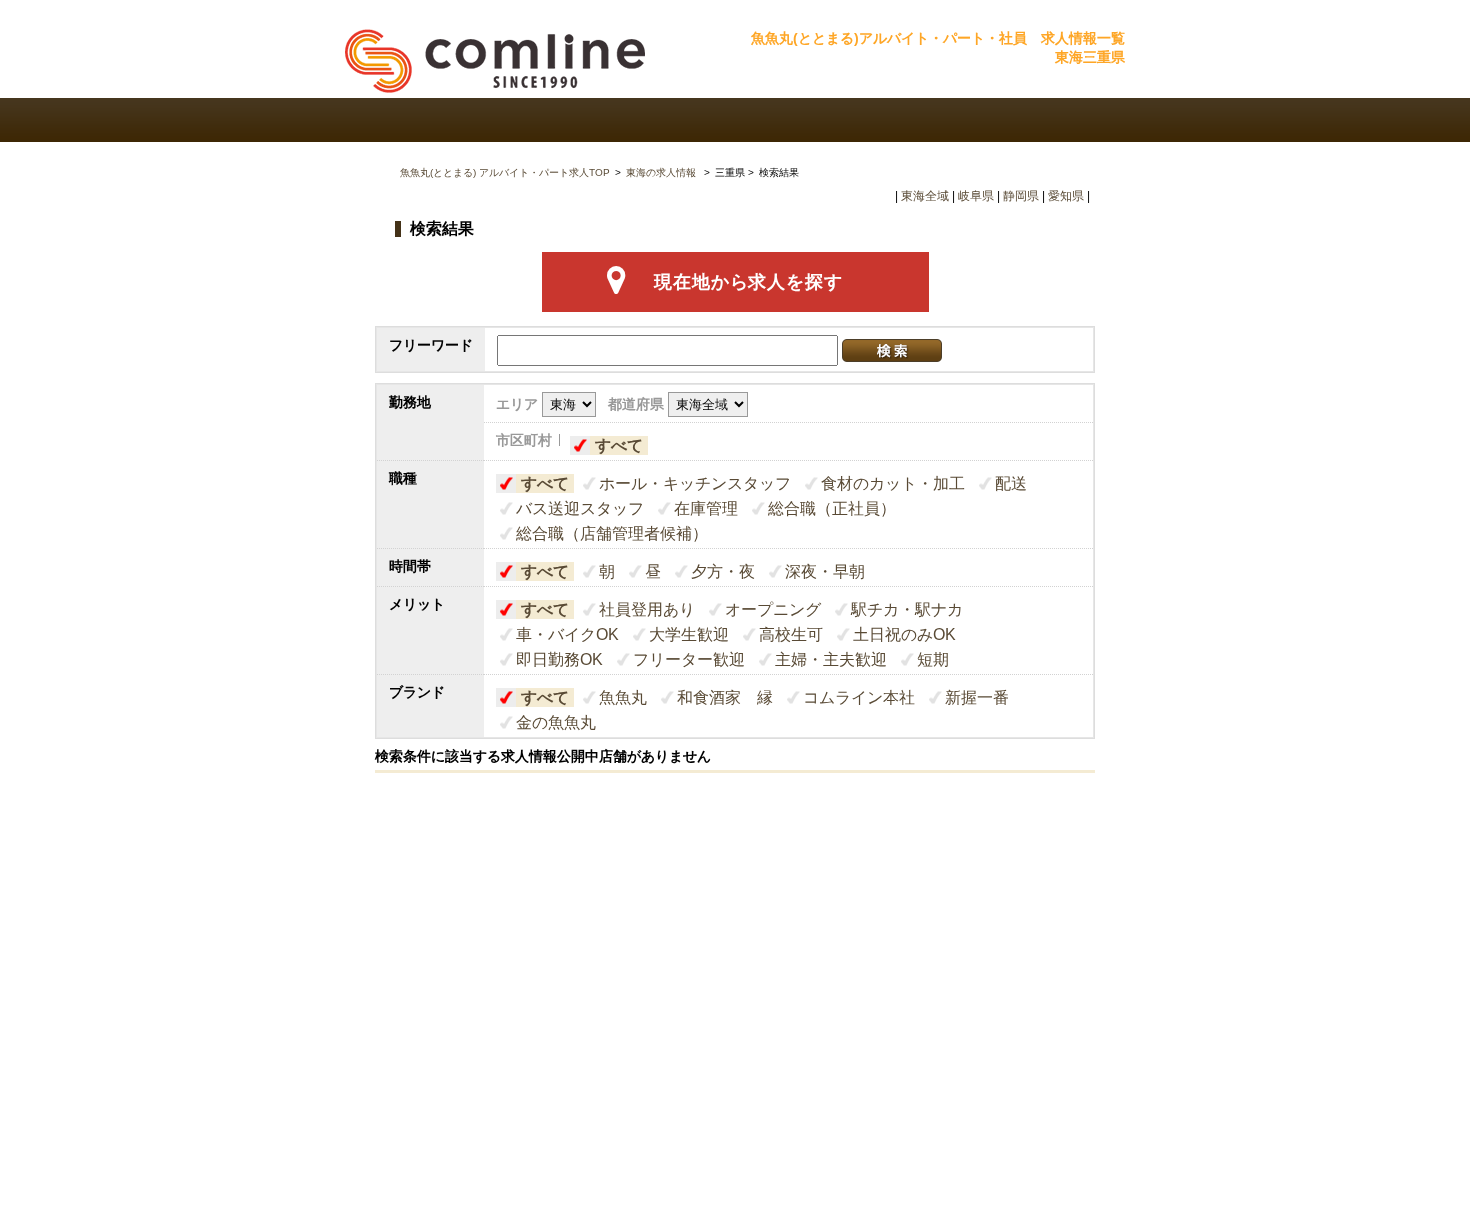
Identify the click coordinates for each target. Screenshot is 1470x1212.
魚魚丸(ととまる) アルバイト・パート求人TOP (505, 172)
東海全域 (925, 196)
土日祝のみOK (904, 634)
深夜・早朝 (825, 571)
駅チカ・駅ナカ (907, 609)
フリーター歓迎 (689, 659)
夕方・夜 (723, 571)
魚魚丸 (623, 697)
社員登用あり (647, 609)
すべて (619, 445)
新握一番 (977, 697)
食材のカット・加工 (893, 483)
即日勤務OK (559, 659)
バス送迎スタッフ (580, 508)
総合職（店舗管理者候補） (612, 533)
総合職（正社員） (832, 508)
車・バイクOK (567, 634)
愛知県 (1066, 196)
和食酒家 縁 (725, 697)
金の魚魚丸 (556, 722)
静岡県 (1021, 196)
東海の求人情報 (662, 172)
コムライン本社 (859, 697)
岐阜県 (976, 196)
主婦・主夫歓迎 (831, 659)
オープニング (773, 609)
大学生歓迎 (689, 634)
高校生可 (791, 634)
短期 (933, 659)
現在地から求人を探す (748, 282)
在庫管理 (706, 508)
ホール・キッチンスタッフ (695, 483)
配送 (1011, 483)
